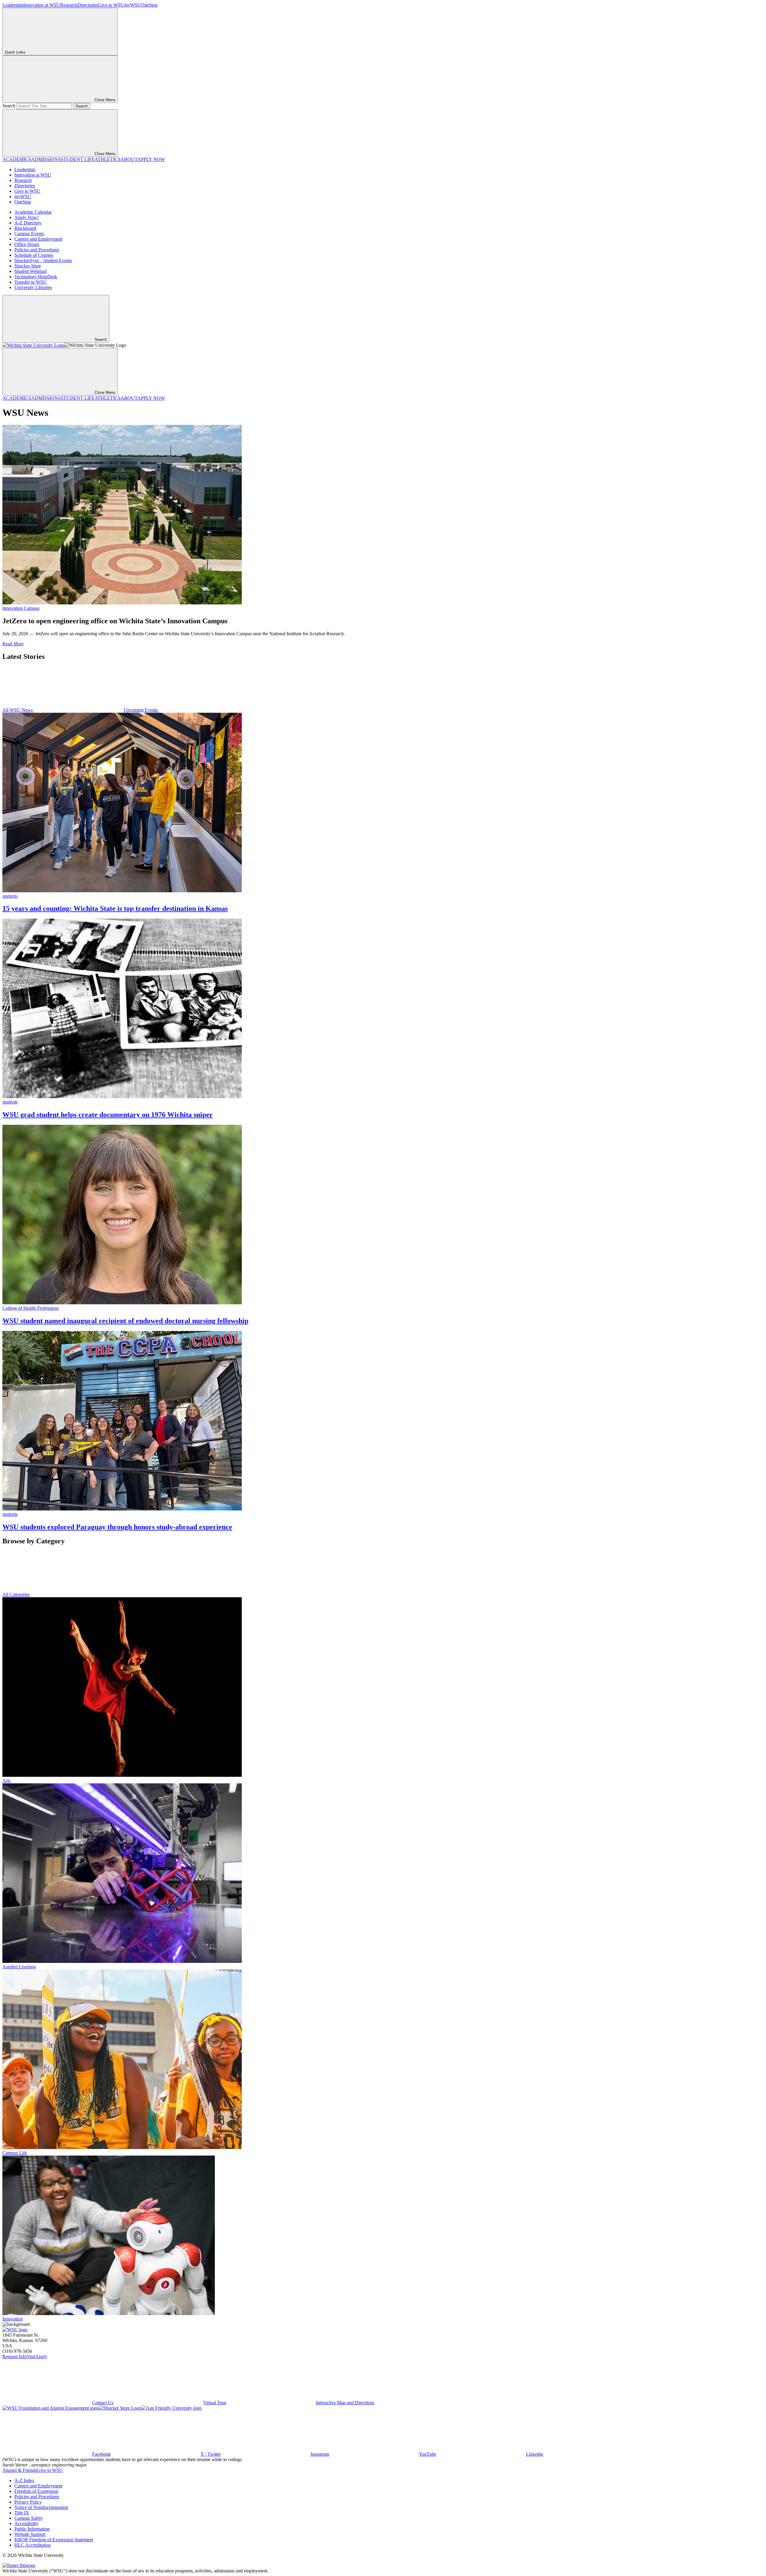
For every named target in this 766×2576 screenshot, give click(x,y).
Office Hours (27, 244)
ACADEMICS (17, 159)
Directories (88, 5)
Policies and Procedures (37, 250)
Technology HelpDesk (36, 277)
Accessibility (26, 2523)
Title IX (22, 2513)
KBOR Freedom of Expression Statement (54, 2540)
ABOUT (129, 159)
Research (69, 5)
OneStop (149, 5)
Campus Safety (29, 2518)
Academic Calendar (33, 212)
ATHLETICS (108, 159)
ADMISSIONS (46, 159)
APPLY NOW (151, 159)
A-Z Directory (28, 223)
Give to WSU (111, 5)
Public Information (32, 2529)
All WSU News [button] (18, 710)
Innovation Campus (21, 608)
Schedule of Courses (34, 255)
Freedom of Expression (36, 2491)
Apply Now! (26, 217)
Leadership (13, 5)
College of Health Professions (31, 1308)
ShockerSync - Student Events (43, 260)
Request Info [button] (15, 2357)
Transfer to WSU (31, 282)
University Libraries (33, 287)
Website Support (30, 2534)
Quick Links (15, 52)
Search (9, 106)
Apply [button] (41, 2357)
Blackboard (25, 228)
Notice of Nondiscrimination (41, 2507)
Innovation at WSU (42, 5)
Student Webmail (31, 271)
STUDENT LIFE (78, 159)
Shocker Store (28, 266)
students (10, 896)
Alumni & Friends (20, 2470)
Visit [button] (31, 2357)
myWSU (133, 5)
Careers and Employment (38, 239)
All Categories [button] (16, 1594)
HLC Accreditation (32, 2545)
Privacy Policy (28, 2502)
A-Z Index (24, 2480)
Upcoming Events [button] (141, 710)
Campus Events (29, 234)
